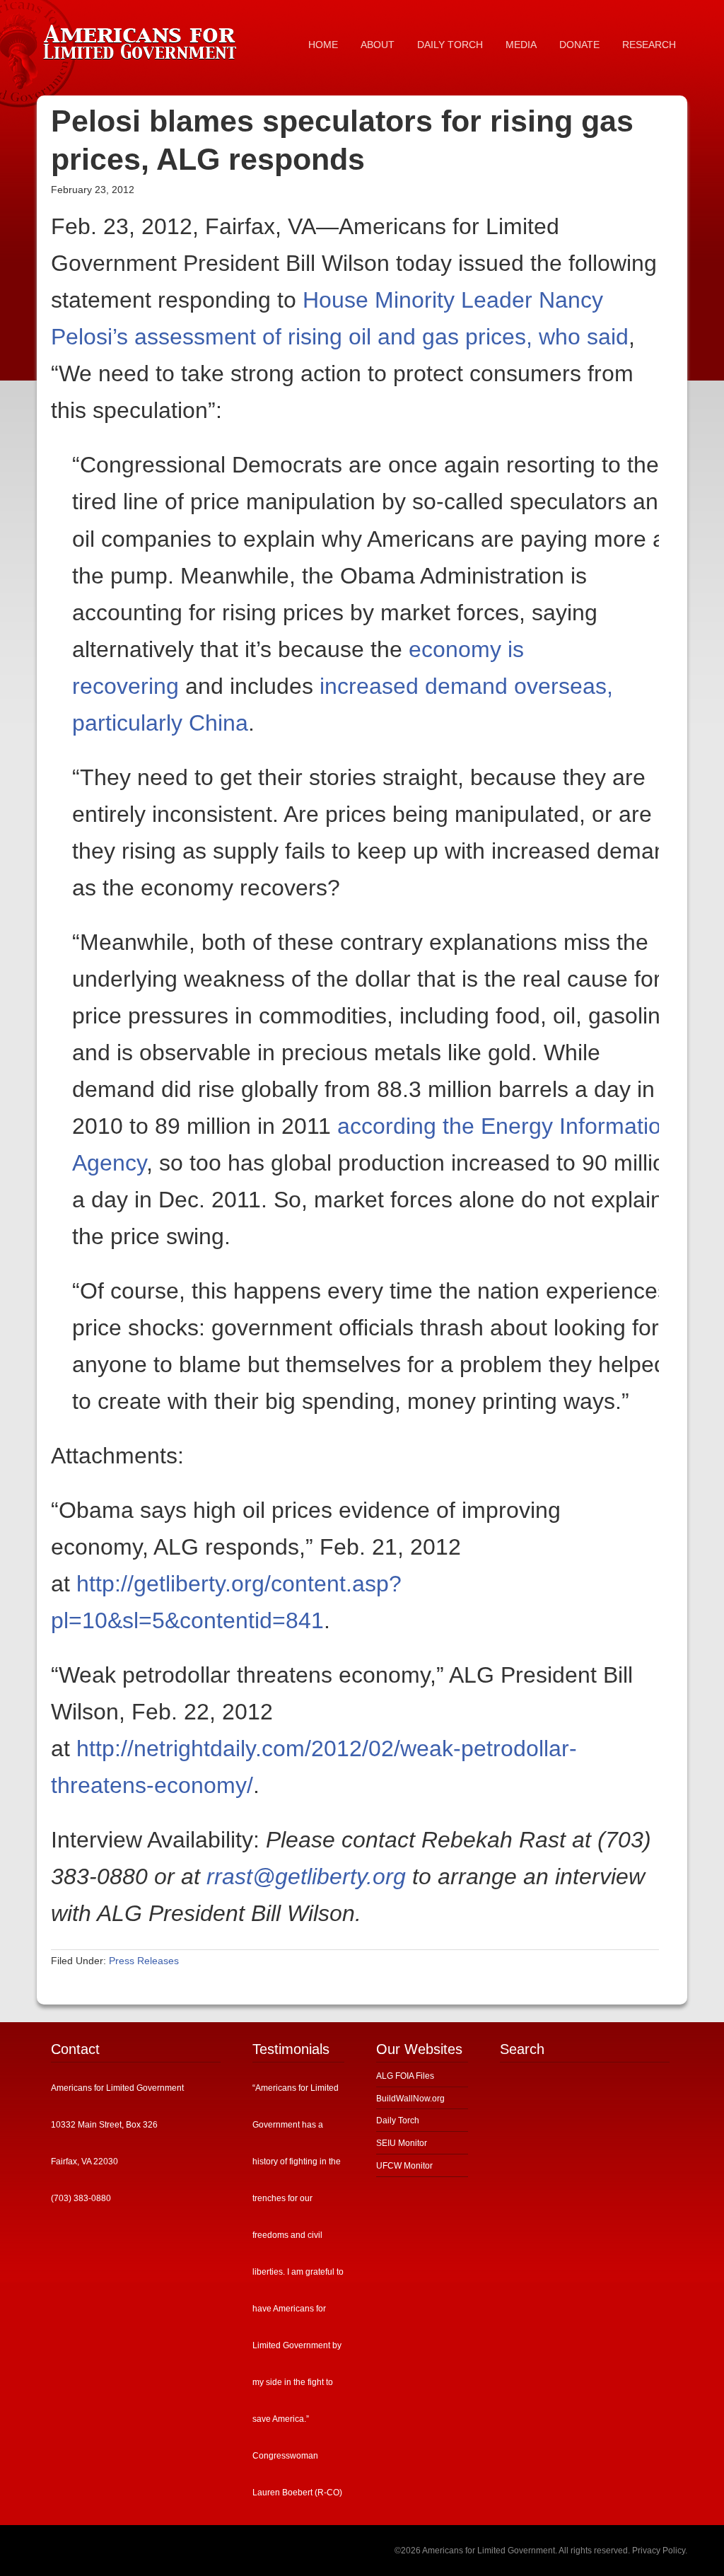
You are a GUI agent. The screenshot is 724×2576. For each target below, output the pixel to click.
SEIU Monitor (402, 2143)
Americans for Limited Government (143, 39)
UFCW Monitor (404, 2166)
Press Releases (144, 1961)
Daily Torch (398, 2120)
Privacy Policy (659, 2551)
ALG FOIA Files (405, 2076)
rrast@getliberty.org (306, 1876)
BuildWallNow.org (410, 2099)
